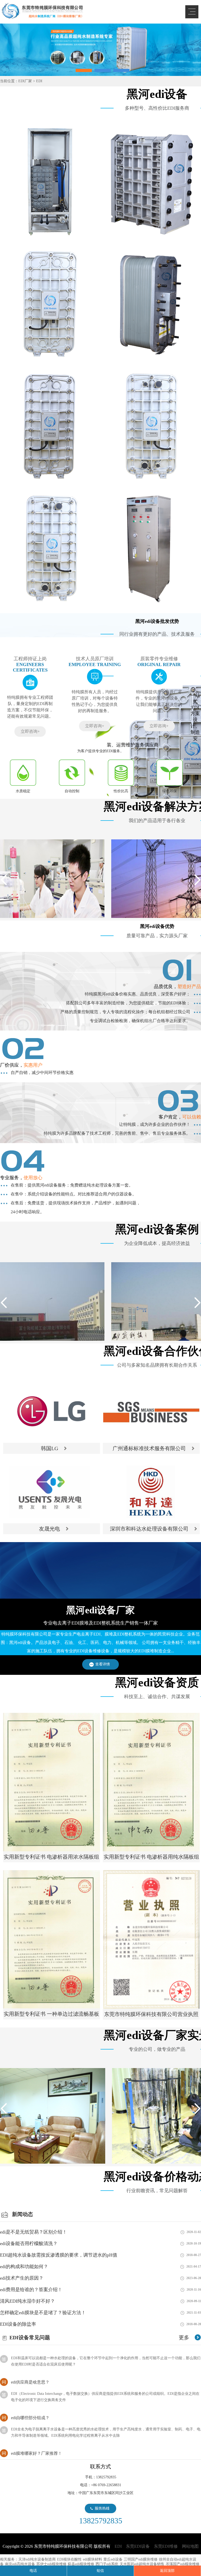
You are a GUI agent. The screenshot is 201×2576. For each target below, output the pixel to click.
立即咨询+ (30, 731)
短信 (100, 2571)
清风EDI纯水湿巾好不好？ (27, 2301)
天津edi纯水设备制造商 (37, 2559)
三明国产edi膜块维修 (141, 2559)
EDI (42, 11)
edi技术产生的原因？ (22, 2278)
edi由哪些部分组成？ (30, 2389)
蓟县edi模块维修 (81, 2564)
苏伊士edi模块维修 (51, 2564)
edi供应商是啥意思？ (30, 2354)
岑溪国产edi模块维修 (183, 2564)
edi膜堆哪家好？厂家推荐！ (37, 2425)
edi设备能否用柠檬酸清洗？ (29, 2243)
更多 (184, 2337)
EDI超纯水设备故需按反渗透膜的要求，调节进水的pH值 (59, 2255)
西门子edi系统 (107, 2564)
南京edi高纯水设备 (20, 2564)
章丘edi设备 (113, 2559)
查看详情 (103, 1664)
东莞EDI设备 (138, 2546)
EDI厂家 (25, 81)
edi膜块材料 (93, 2559)
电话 (33, 2571)
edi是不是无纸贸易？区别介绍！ (33, 2232)
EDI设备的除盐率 (18, 2324)
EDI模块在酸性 (69, 2559)
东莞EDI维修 (166, 2546)
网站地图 (190, 2546)
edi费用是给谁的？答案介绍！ (31, 2290)
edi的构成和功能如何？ (24, 2267)
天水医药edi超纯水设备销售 (142, 2564)
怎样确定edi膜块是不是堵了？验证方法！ (43, 2313)
